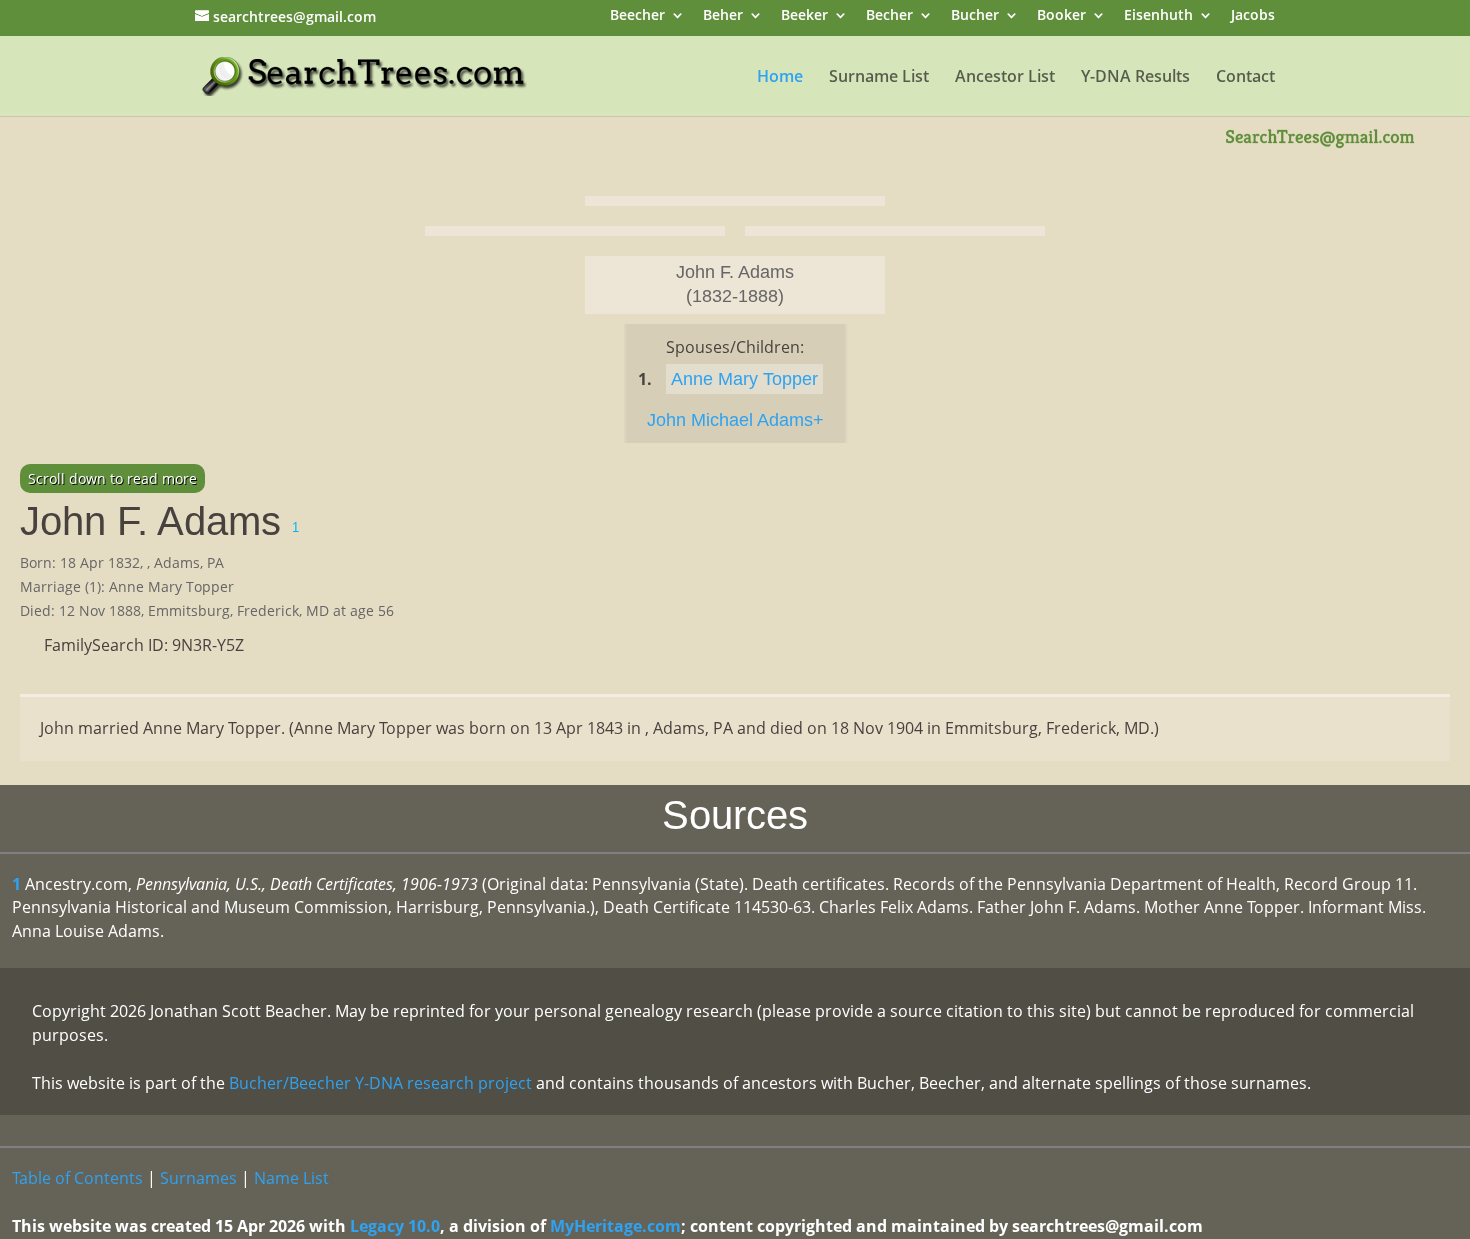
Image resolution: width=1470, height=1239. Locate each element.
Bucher (975, 16)
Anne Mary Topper (744, 379)
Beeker (804, 16)
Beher (723, 16)
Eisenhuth (1158, 16)
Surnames (198, 1178)
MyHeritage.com (615, 1226)
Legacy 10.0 (395, 1226)
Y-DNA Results (1135, 78)
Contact (1245, 78)
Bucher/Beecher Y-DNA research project (380, 1083)
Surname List (879, 78)
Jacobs (1253, 16)
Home (780, 78)
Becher (889, 16)
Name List (291, 1178)
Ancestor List (1005, 78)
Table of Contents (77, 1178)
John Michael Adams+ (735, 420)
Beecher (637, 16)
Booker (1061, 16)
